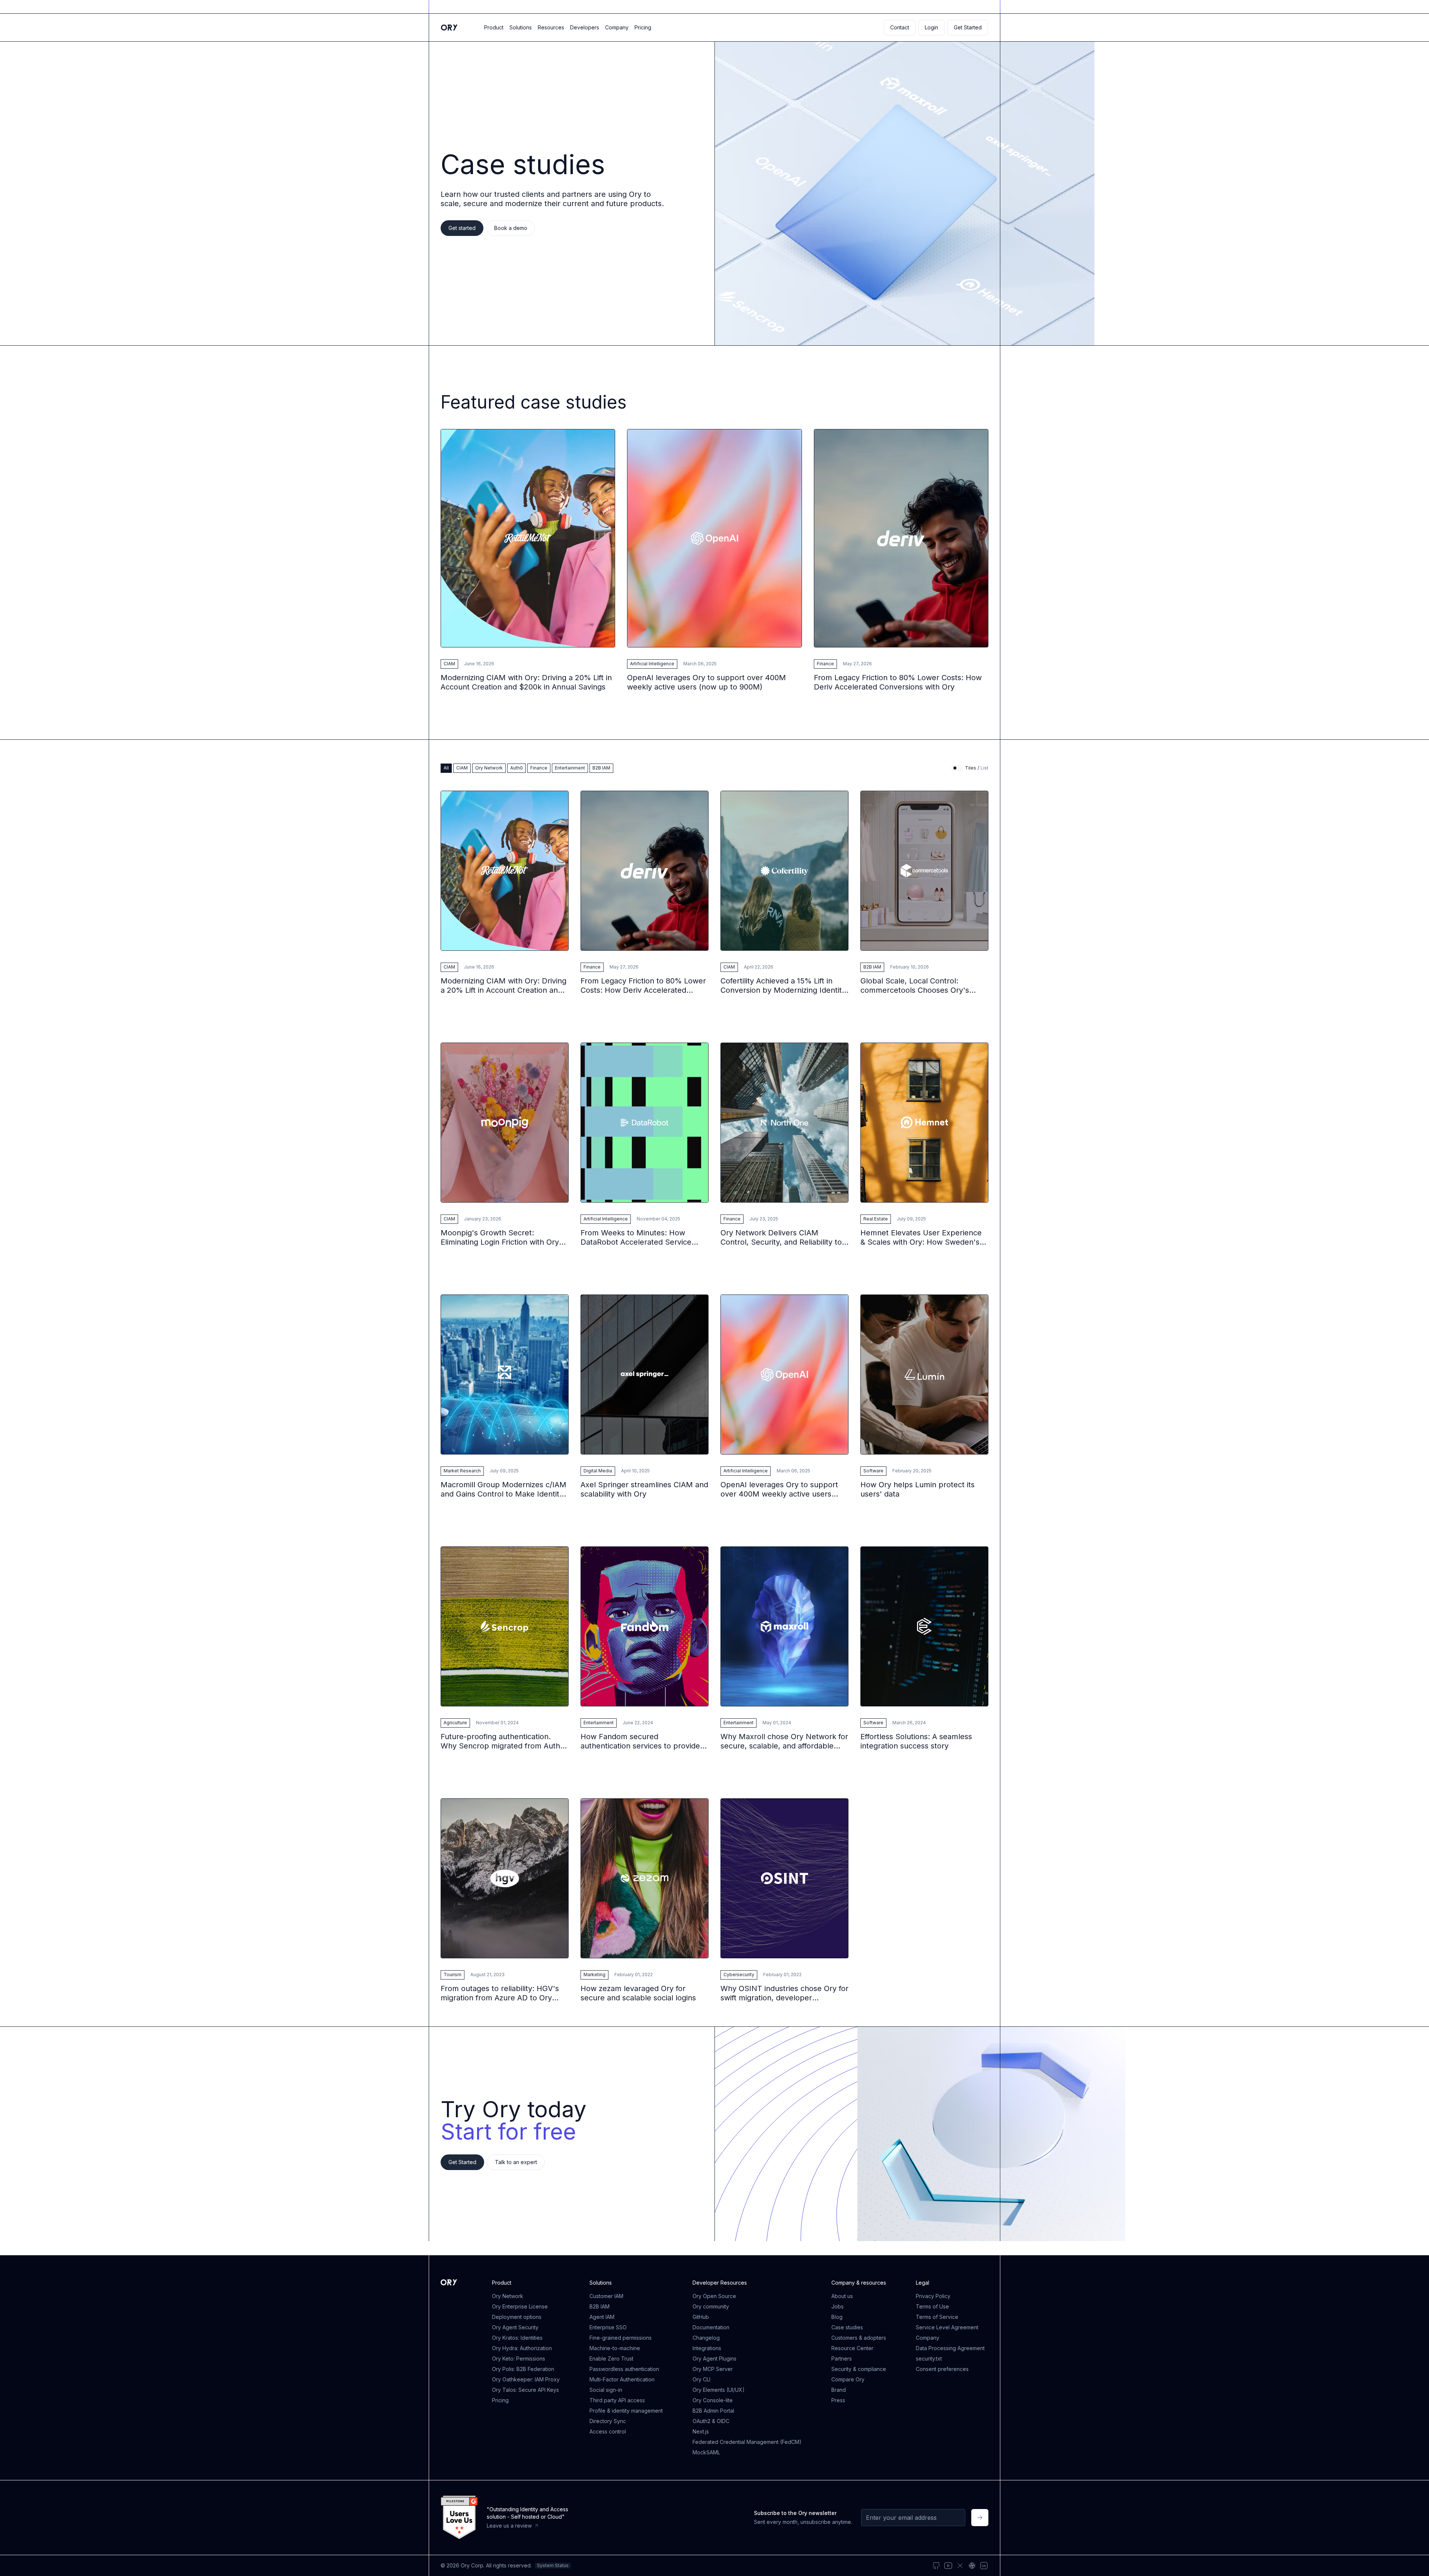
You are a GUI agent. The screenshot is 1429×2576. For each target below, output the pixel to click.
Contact (900, 27)
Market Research (462, 1471)
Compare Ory (848, 2379)
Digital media (598, 1471)
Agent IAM (602, 2317)
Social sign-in (606, 2390)
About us (842, 2296)
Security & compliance (859, 2369)
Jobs (837, 2306)
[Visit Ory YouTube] (948, 2566)
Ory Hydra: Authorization (522, 2348)
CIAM (449, 664)
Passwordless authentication (624, 2369)
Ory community (711, 2306)
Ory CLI (701, 2379)
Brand (839, 2390)
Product (494, 27)
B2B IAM (872, 967)
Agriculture (455, 1723)
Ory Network (508, 2296)
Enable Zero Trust (611, 2359)
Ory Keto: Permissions (519, 2359)
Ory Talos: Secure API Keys (525, 2390)
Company (617, 27)
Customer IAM (606, 2296)
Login (931, 27)
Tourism (453, 1975)
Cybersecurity (739, 1975)
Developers (585, 27)
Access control (608, 2431)
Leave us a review (509, 2526)
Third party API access (617, 2400)
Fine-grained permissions (621, 2338)
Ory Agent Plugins (714, 2359)
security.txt (929, 2359)
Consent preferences (942, 2369)
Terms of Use (932, 2306)
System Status (553, 2565)
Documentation (711, 2327)
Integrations (707, 2348)
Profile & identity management (626, 2411)
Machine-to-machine (615, 2348)
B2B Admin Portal (713, 2411)
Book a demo (511, 228)
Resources (551, 27)
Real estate (876, 1219)
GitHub (701, 2317)
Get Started (968, 27)
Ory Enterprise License (520, 2306)
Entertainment (599, 1723)
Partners (842, 2359)
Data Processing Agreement (950, 2348)
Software (873, 1471)
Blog (837, 2317)
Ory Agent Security (515, 2327)
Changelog (706, 2338)
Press (838, 2400)
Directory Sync (608, 2421)
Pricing (643, 27)
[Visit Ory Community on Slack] (972, 2566)
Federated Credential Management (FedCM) (747, 2442)
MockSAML (706, 2452)
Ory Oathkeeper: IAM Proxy (526, 2379)
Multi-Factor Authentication (622, 2379)
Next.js (701, 2431)
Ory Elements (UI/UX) (719, 2390)
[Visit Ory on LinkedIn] (984, 2566)
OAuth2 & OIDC (711, 2421)
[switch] (957, 768)
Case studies (847, 2327)
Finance (825, 664)
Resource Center (852, 2348)
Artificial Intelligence (652, 664)
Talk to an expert (516, 2162)
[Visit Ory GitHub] (936, 2566)
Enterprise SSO (608, 2327)
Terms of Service (937, 2317)
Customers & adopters (859, 2338)
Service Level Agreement (947, 2327)
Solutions (521, 27)
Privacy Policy (933, 2296)
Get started (462, 228)
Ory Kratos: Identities (517, 2338)
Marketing (594, 1975)
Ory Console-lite (713, 2400)
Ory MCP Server (713, 2369)
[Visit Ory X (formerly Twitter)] (960, 2566)
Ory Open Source (714, 2296)
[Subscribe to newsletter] (980, 2518)
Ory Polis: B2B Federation (523, 2369)
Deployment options (517, 2317)
